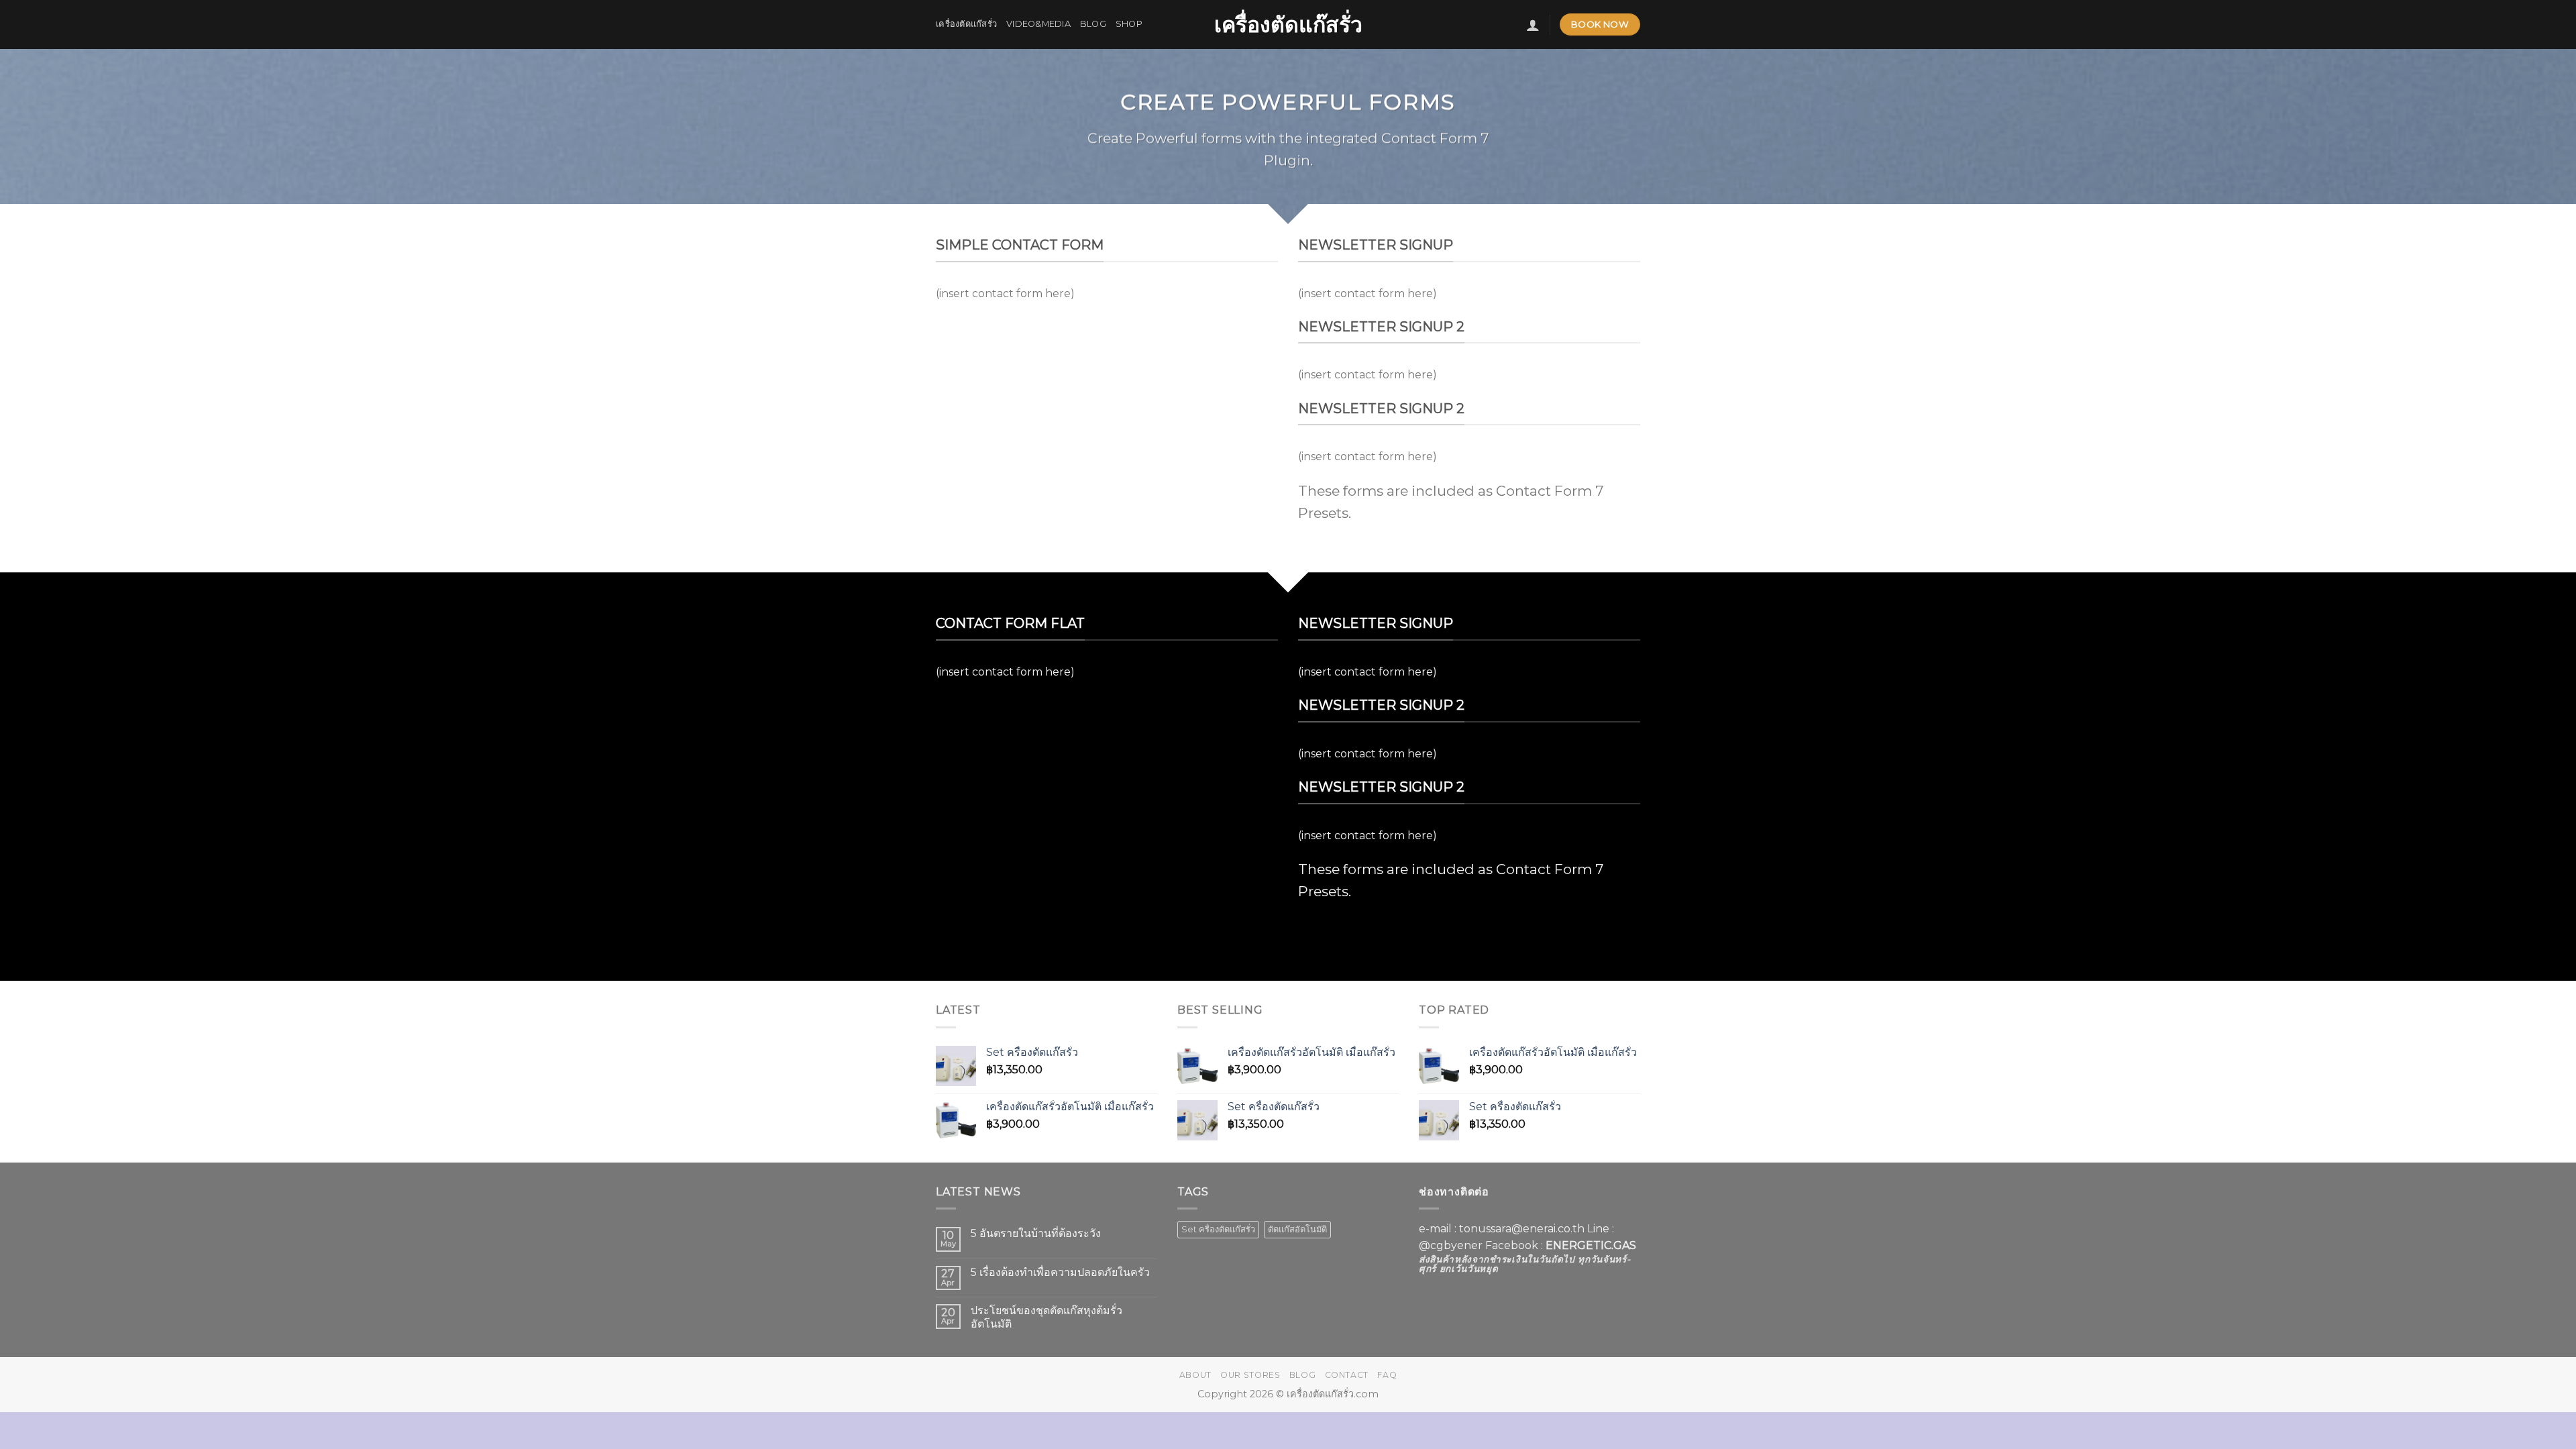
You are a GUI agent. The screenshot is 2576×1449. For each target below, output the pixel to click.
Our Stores (1250, 1375)
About (1195, 1375)
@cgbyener (1451, 1245)
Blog (1093, 24)
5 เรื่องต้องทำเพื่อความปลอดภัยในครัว (1060, 1272)
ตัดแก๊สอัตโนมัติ (1297, 1229)
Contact (1347, 1375)
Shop (1129, 24)
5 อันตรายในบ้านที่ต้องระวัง (1036, 1233)
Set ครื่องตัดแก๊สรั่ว (1218, 1229)
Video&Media (1038, 24)
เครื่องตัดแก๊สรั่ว (1288, 25)
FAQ (1387, 1375)
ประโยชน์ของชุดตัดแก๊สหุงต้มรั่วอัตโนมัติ (1046, 1317)
